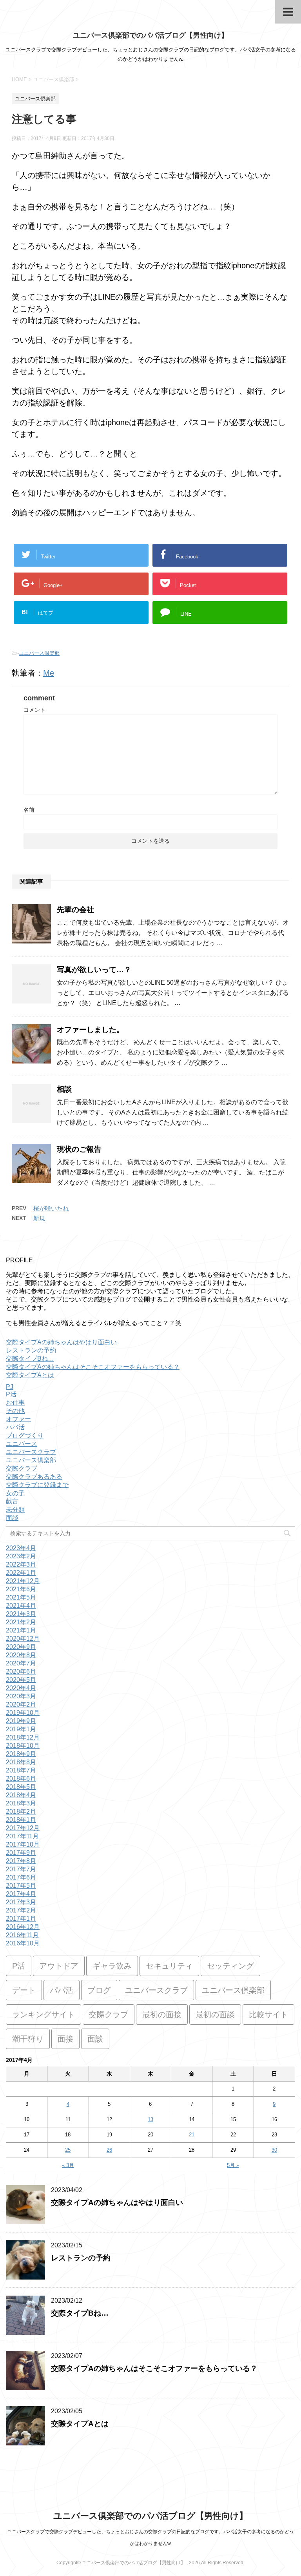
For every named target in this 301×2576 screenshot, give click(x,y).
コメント (34, 710)
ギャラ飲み (112, 1966)
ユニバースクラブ (31, 1452)
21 (192, 2135)
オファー (18, 1419)
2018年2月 (21, 1812)
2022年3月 (21, 1564)
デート (24, 1990)
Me (49, 673)
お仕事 (15, 1403)
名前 (29, 810)
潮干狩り (28, 2039)
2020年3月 (21, 1696)
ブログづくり (25, 1435)
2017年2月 (21, 1910)
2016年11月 (22, 1935)
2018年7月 (21, 1770)
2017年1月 (21, 1919)
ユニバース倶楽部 (39, 653)
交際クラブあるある (34, 1477)
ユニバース (22, 1444)
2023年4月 (21, 1548)
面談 (12, 1518)
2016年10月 (23, 1943)
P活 (11, 1394)
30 (274, 2150)
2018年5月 (21, 1787)
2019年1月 (21, 1729)
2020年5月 (21, 1680)
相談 (64, 1089)
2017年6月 (21, 1877)
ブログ (99, 1990)
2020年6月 (21, 1672)
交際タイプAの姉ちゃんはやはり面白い (61, 1342)
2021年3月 (21, 1614)
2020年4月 (21, 1688)
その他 (15, 1411)
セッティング (230, 1966)
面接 (65, 2039)
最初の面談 (215, 2014)
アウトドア (59, 1966)
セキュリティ (169, 1966)
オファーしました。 (90, 1030)
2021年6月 (21, 1589)
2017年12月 (23, 1828)
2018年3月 (21, 1803)
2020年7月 (21, 1663)
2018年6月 (21, 1779)
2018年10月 (23, 1746)
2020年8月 (21, 1655)
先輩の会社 (75, 910)
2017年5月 (21, 1886)
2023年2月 (21, 1556)
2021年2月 (21, 1622)
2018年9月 (21, 1754)
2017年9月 (21, 1853)
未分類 (15, 1510)
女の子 (15, 1493)
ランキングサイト (44, 2014)
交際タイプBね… (30, 1359)
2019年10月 (23, 1713)
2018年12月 (23, 1737)
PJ (10, 1387)
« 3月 (68, 2165)
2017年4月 (21, 1894)
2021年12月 (23, 1581)
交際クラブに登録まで (37, 1485)
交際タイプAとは (30, 1375)
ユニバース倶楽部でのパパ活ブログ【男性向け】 (150, 35)
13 (150, 2119)
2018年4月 (21, 1795)
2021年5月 (21, 1597)
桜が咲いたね (51, 1208)
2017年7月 (21, 1869)
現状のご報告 (79, 1149)
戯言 (12, 1501)
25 (68, 2150)
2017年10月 (23, 1844)
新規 (39, 1218)
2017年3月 (21, 1902)
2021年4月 (21, 1606)
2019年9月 (21, 1721)
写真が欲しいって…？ (94, 970)
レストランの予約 (31, 1350)
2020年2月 (21, 1704)
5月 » (233, 2165)
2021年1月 (21, 1630)
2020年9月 (21, 1647)
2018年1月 (21, 1820)
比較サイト (268, 2014)
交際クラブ (22, 1468)
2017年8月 (21, 1861)
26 (109, 2150)
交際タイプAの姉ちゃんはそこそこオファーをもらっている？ (93, 1367)
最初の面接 (162, 2014)
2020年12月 (23, 1639)
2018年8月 (21, 1762)
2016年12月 (23, 1927)
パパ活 (15, 1427)
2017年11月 (22, 1836)
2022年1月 (21, 1573)
